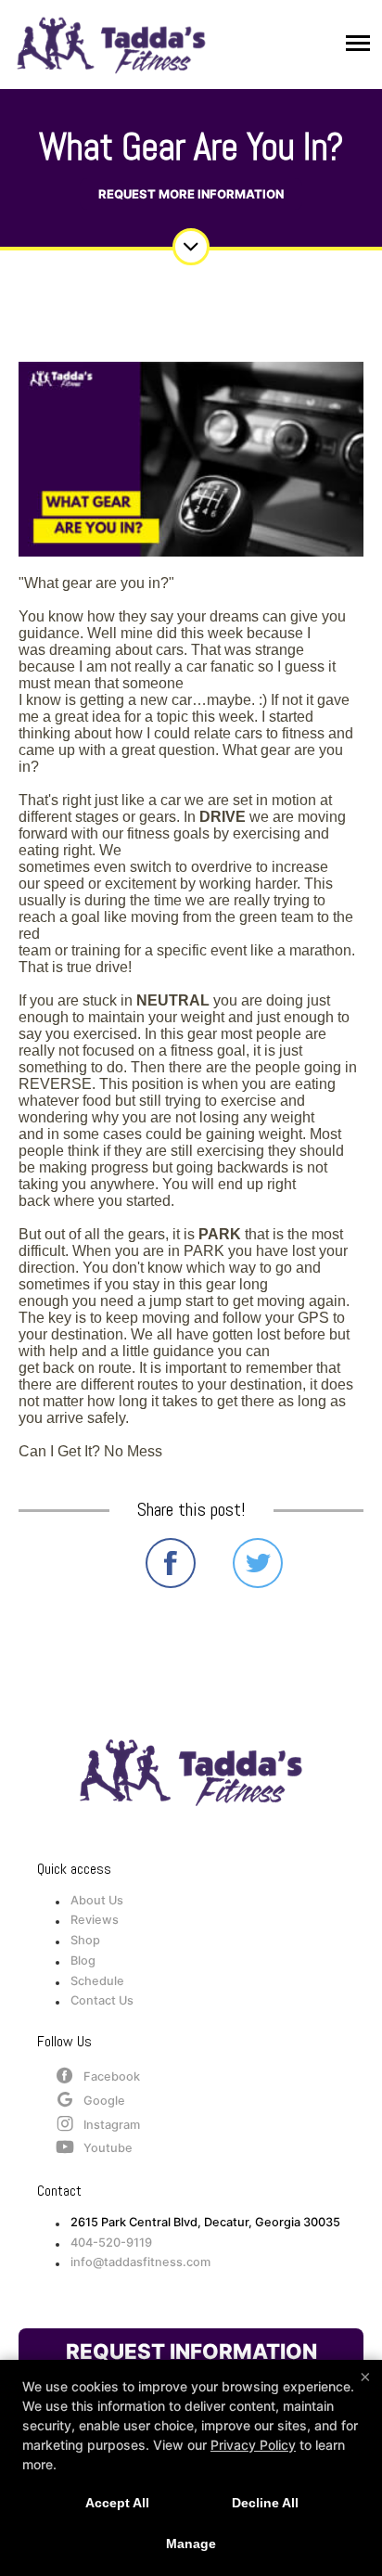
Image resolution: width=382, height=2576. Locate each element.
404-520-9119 (111, 2243)
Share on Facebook (171, 1563)
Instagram (112, 2125)
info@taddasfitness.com (140, 2262)
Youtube (108, 2148)
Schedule (97, 1981)
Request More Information (191, 194)
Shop (85, 1940)
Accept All (117, 2503)
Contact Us (102, 2000)
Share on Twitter (258, 1563)
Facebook (112, 2076)
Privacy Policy (253, 2445)
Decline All (265, 2503)
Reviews (95, 1920)
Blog (83, 1961)
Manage (191, 2544)
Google (104, 2101)
